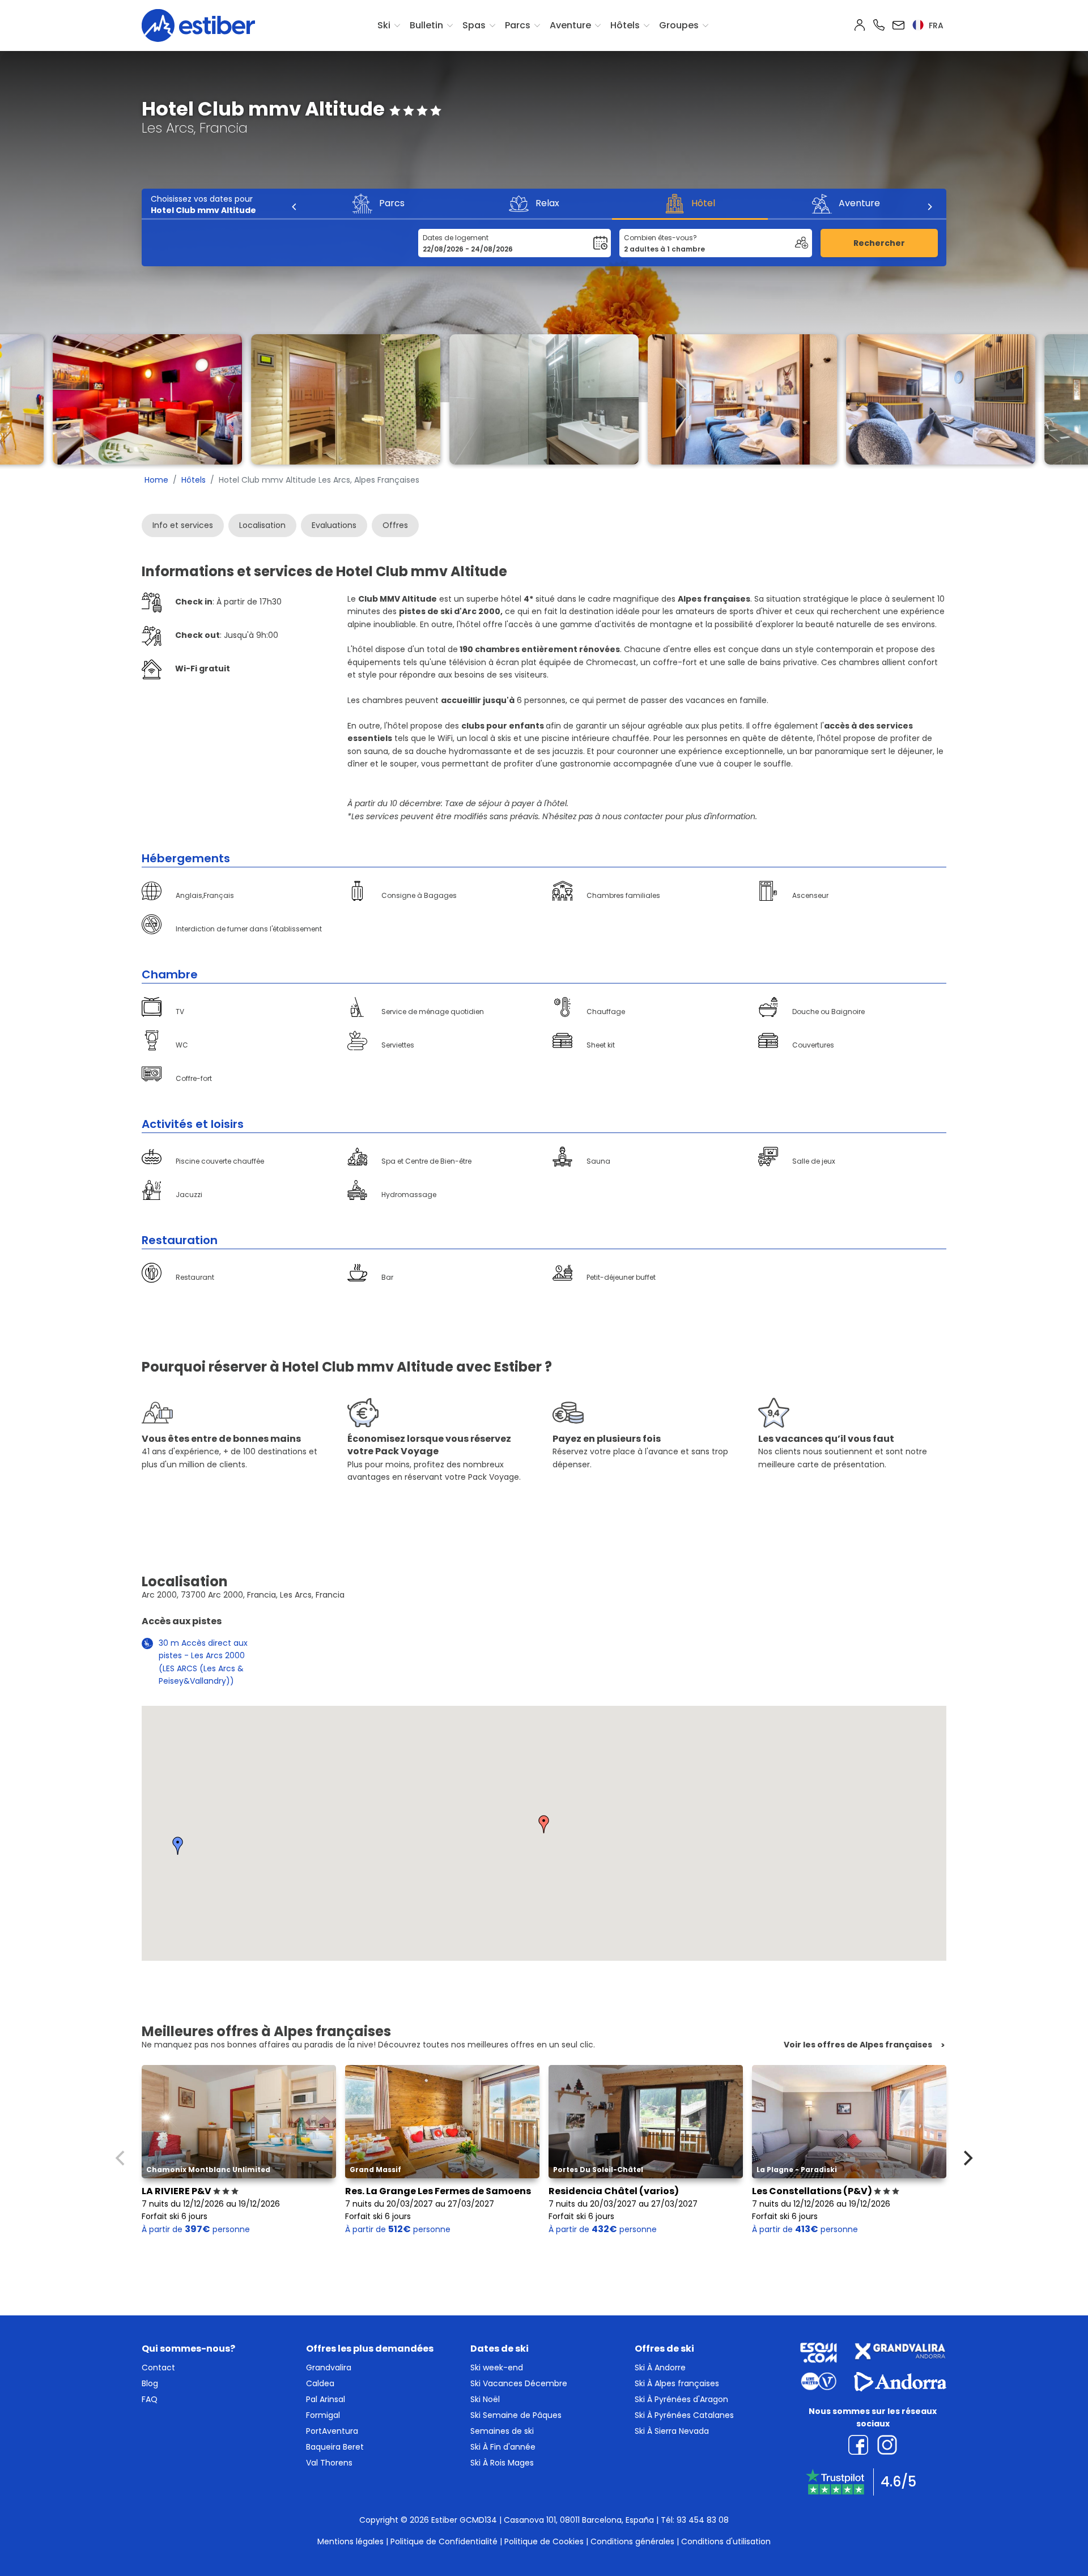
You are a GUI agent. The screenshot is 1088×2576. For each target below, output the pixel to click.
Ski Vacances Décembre (519, 2383)
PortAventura (332, 2431)
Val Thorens (329, 2463)
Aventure (570, 25)
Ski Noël (485, 2399)
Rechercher (879, 243)
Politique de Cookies (544, 2541)
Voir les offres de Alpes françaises (858, 2045)
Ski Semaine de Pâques (516, 2415)
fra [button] (935, 25)
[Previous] (295, 207)
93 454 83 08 (703, 2520)
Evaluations (334, 525)
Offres (395, 525)
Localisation (262, 525)
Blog (150, 2383)
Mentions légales (350, 2541)
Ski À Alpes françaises (677, 2383)
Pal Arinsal (326, 2399)
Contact (158, 2368)
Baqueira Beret (335, 2447)
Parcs (518, 25)
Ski (384, 25)
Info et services (183, 525)
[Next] (929, 207)
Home (156, 480)
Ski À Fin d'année (503, 2447)
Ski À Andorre (660, 2368)
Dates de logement (456, 238)
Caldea (320, 2383)
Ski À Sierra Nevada (672, 2431)
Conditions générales (632, 2541)
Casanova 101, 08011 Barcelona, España (579, 2520)
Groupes (679, 25)
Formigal (323, 2415)
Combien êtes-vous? (660, 238)
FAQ (150, 2399)
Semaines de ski (502, 2431)
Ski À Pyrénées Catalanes (684, 2415)
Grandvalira (329, 2368)
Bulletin (426, 25)
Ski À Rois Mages (502, 2463)
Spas (474, 25)
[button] (544, 1824)
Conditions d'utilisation (726, 2541)
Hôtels (625, 25)
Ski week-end (497, 2368)
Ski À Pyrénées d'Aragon (681, 2399)
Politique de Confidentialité (444, 2541)
